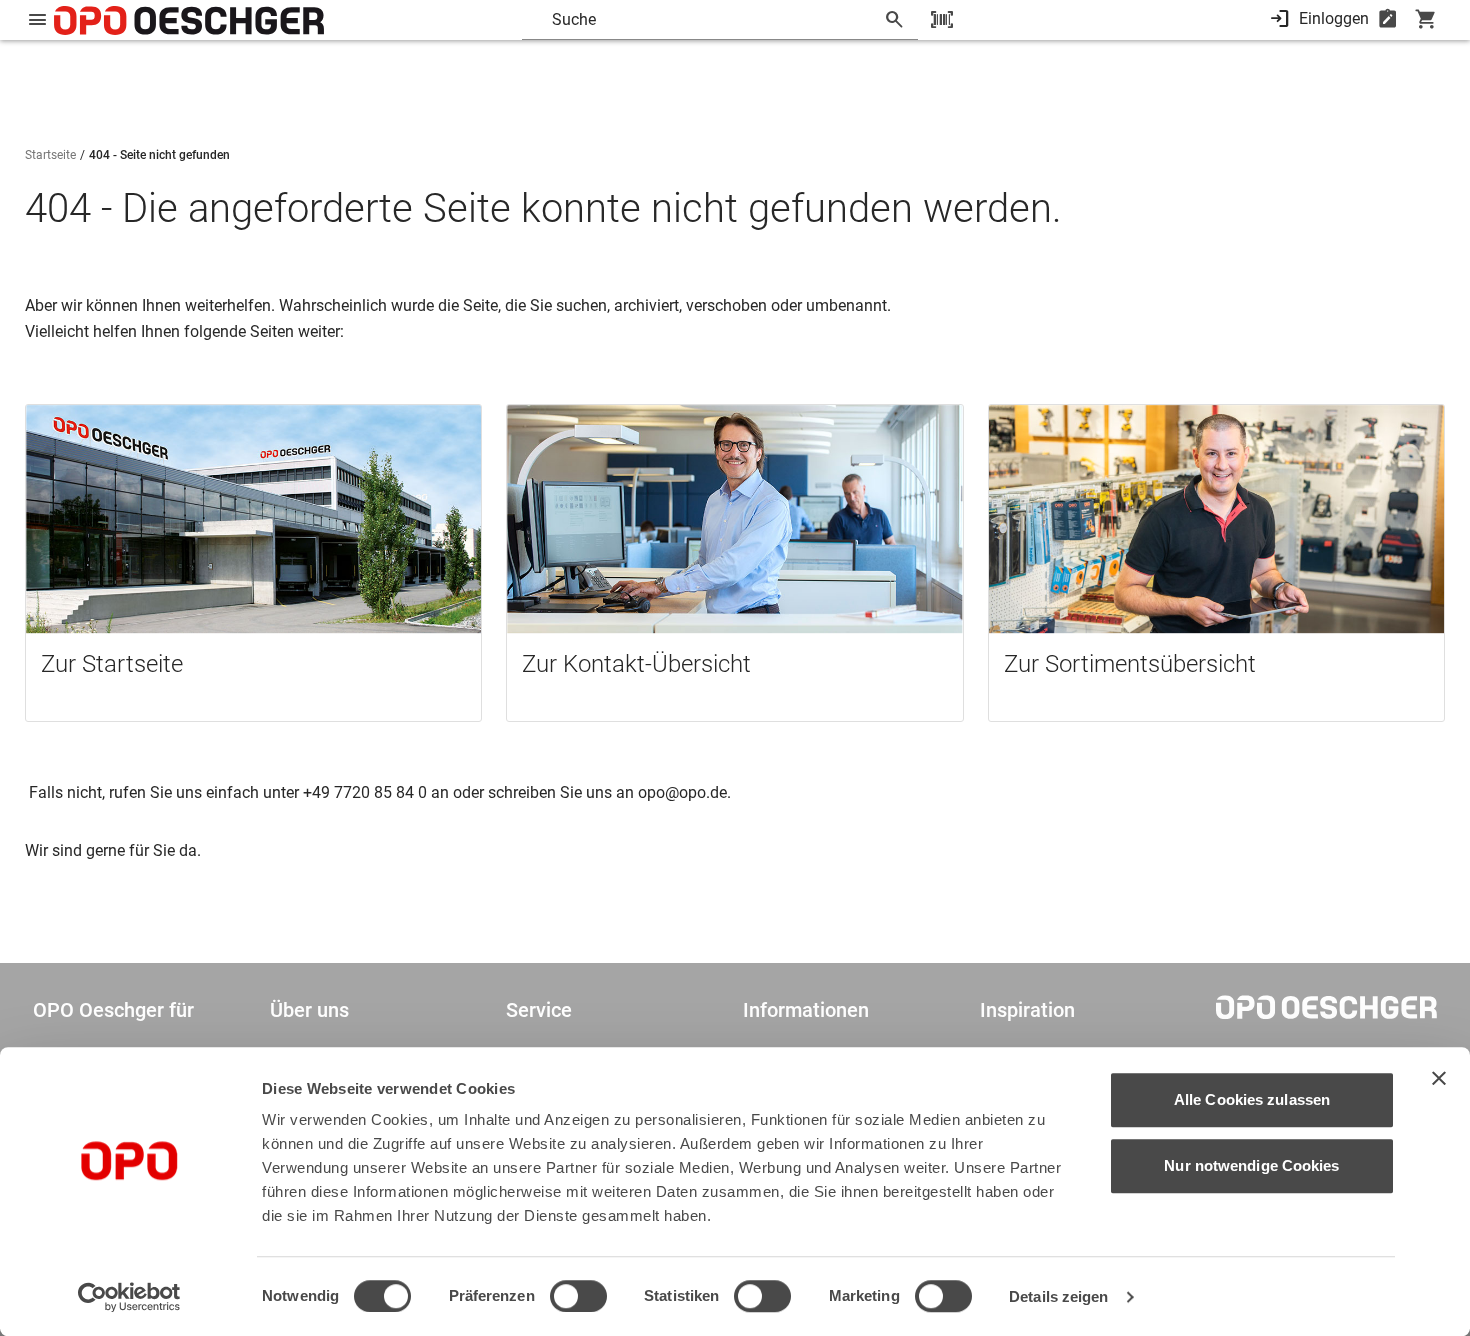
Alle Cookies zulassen (1252, 1099)
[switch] (578, 1296)
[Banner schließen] (1439, 1078)
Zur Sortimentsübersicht (1130, 664)
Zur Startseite (112, 664)
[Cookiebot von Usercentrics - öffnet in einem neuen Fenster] (129, 1297)
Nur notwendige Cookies (1251, 1165)
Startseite (50, 155)
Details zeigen (1058, 1296)
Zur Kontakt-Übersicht (636, 664)
